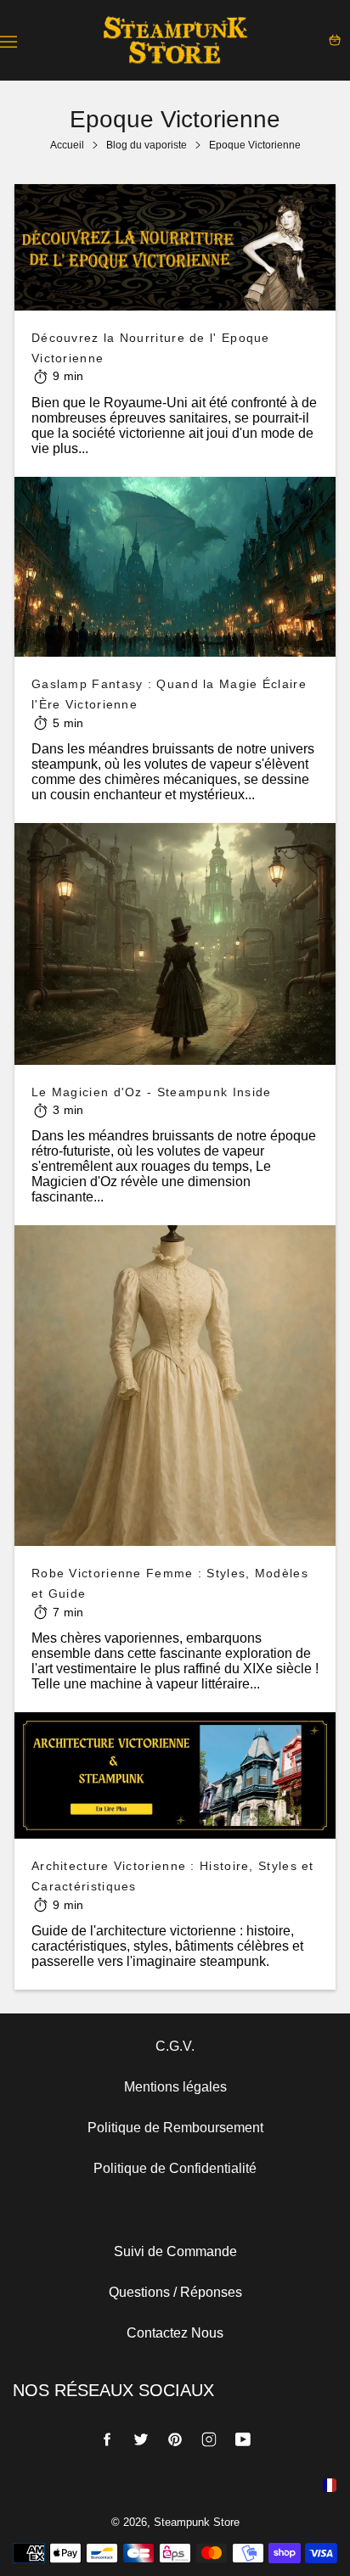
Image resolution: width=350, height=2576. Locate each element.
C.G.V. (175, 2046)
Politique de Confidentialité (175, 2168)
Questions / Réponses (175, 2292)
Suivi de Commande (175, 2251)
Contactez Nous (175, 2333)
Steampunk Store (197, 2522)
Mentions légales (175, 2087)
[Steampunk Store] (175, 40)
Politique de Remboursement (175, 2128)
